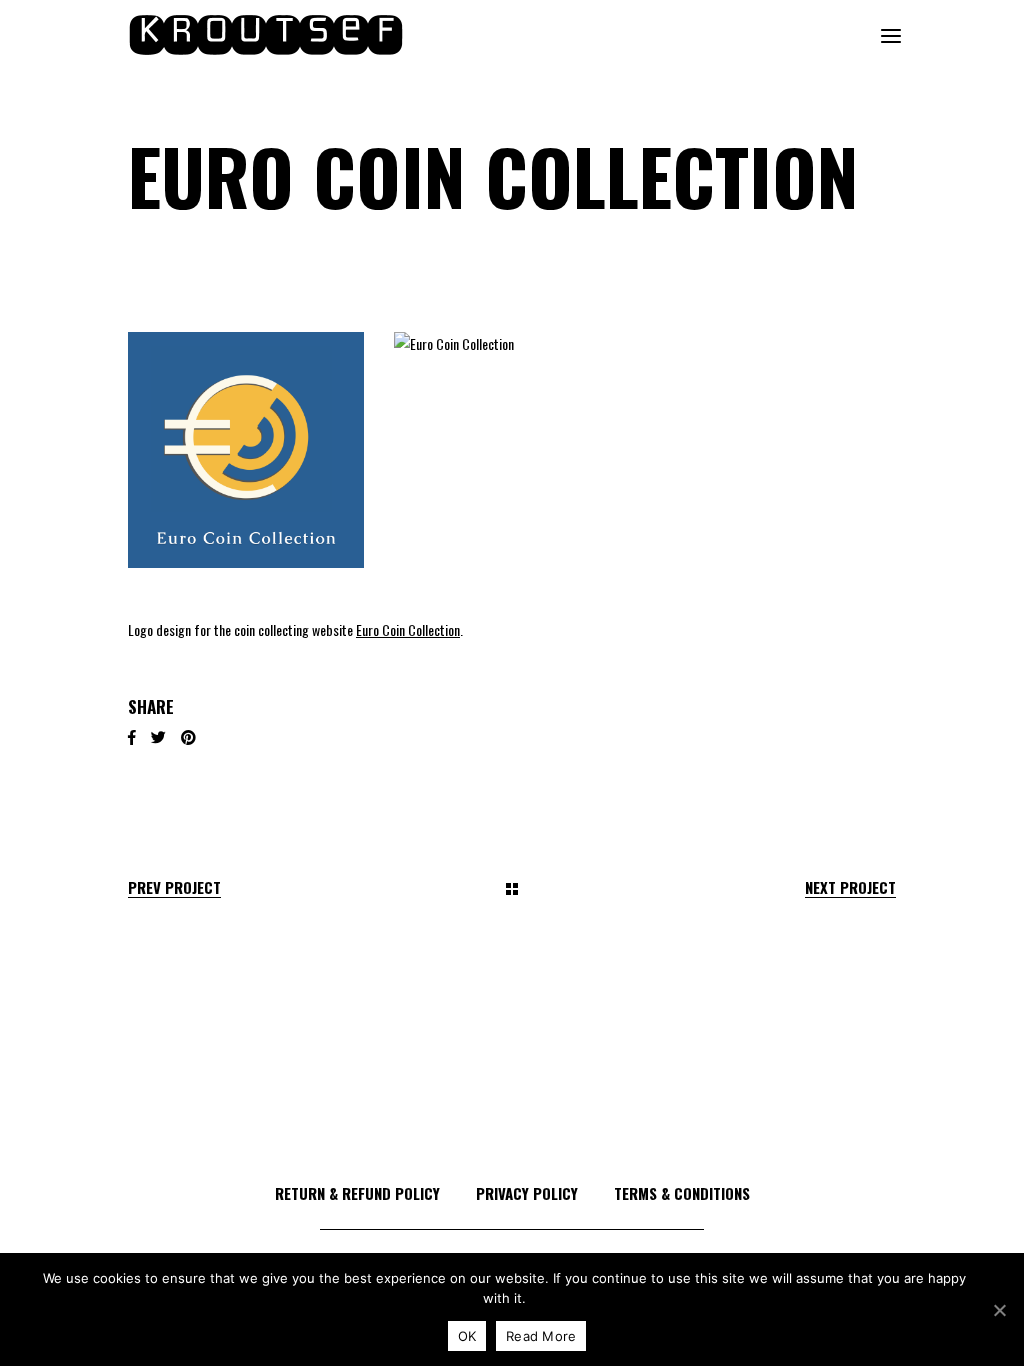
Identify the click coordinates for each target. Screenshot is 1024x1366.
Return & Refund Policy (357, 1193)
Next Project (850, 887)
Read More (541, 1336)
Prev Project (174, 887)
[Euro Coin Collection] (246, 450)
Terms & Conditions (682, 1193)
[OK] (999, 1310)
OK (467, 1336)
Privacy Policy (527, 1193)
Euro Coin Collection (408, 629)
